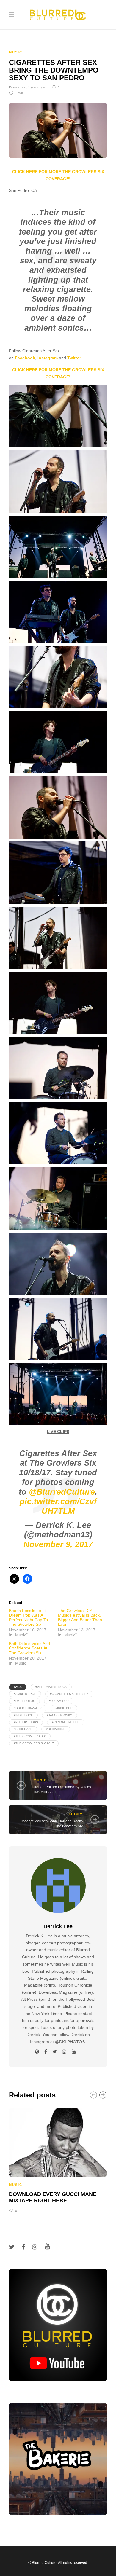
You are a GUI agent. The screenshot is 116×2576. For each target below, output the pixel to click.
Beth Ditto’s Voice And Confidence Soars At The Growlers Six (29, 1648)
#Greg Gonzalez (28, 1708)
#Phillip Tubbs (26, 1722)
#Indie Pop (64, 1708)
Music (16, 52)
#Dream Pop (59, 1701)
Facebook (25, 358)
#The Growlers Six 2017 (34, 1743)
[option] (58, 2160)
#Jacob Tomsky (59, 1715)
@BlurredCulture (62, 1492)
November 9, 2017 (58, 1544)
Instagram (48, 358)
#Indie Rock (23, 1715)
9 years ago (36, 87)
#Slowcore (56, 1729)
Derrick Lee (17, 87)
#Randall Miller (66, 1722)
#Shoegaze (23, 1729)
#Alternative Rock (51, 1687)
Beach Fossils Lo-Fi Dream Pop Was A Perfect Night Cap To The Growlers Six (28, 1617)
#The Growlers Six (30, 1736)
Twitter (74, 358)
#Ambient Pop (25, 1694)
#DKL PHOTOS (24, 1701)
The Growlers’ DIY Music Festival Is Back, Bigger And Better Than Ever (80, 1617)
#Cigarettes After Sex (69, 1694)
